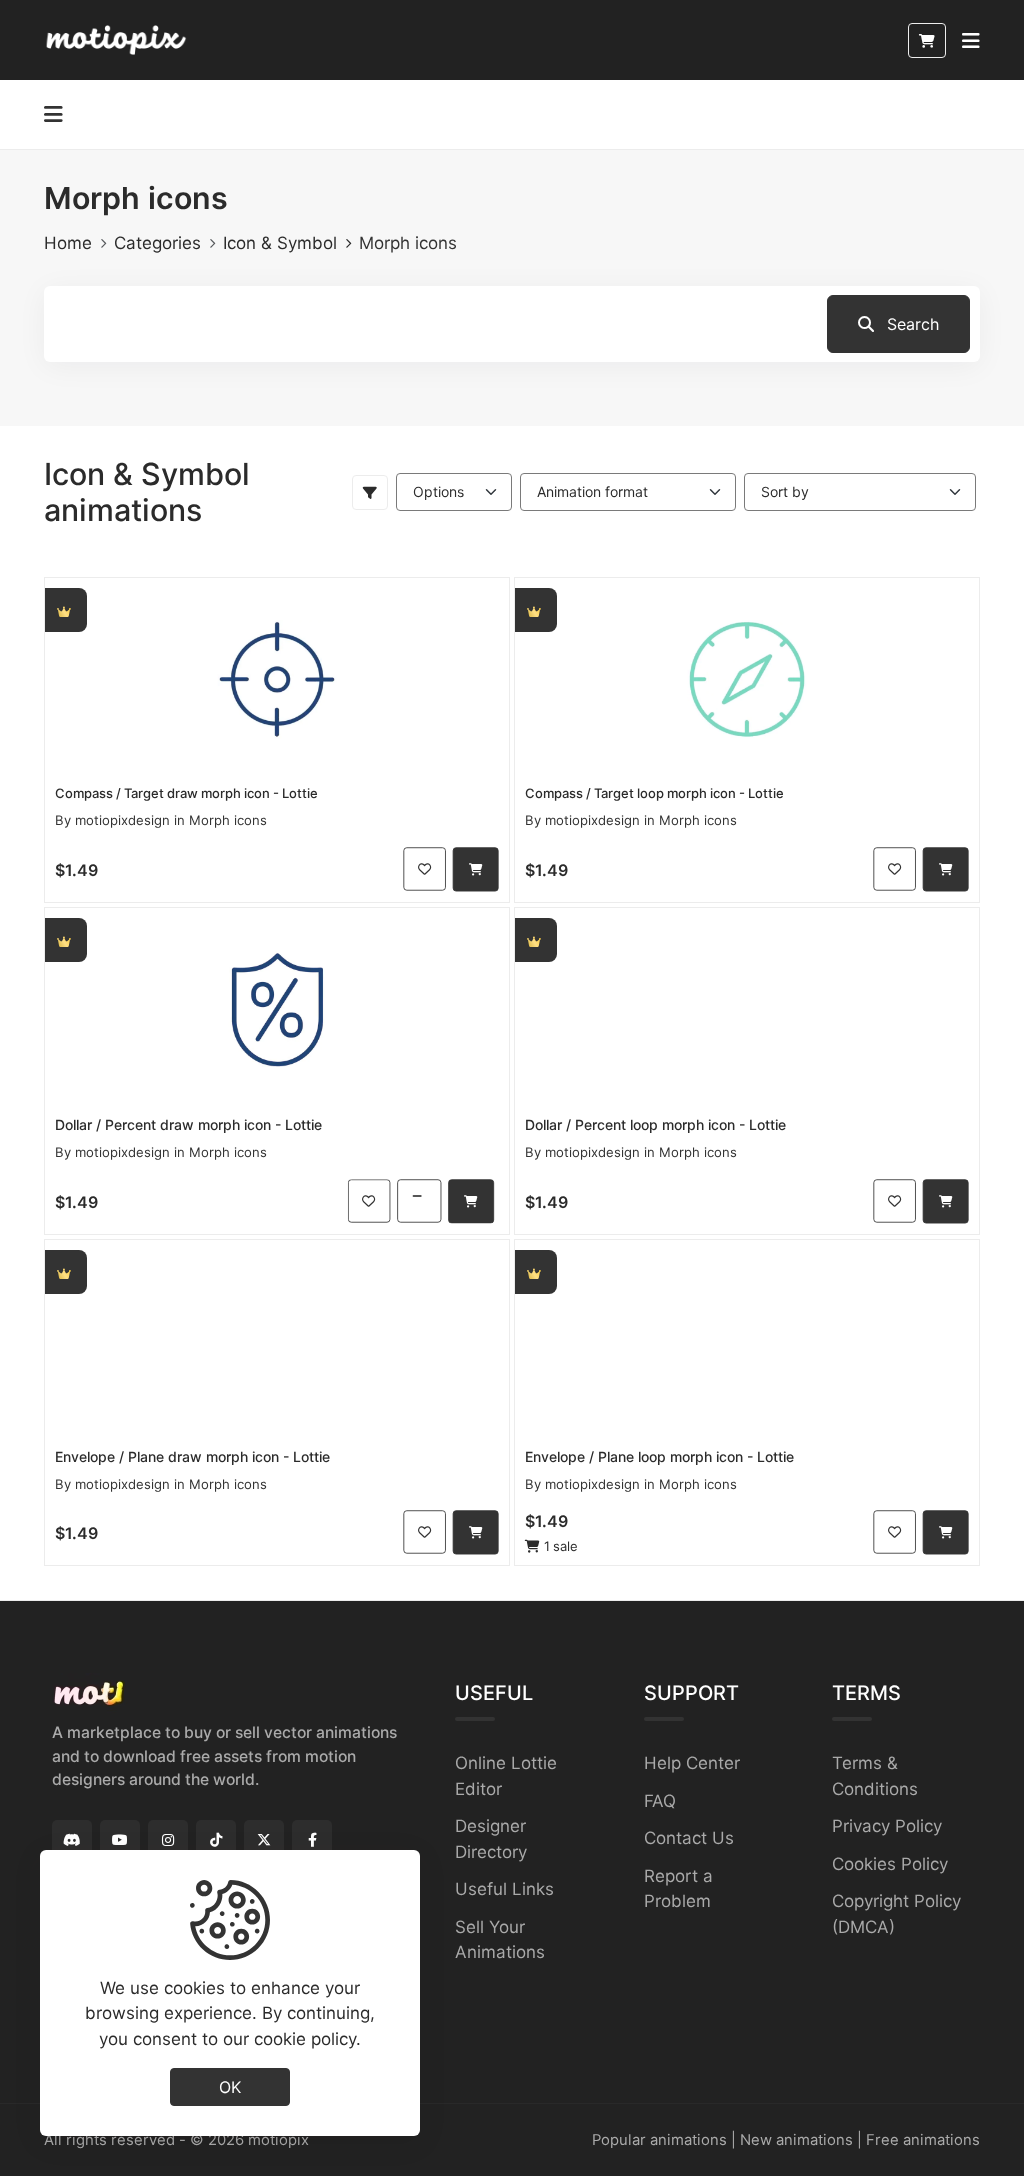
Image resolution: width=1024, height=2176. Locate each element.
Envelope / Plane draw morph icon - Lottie (192, 1456)
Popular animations (659, 2140)
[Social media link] (72, 1840)
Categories (157, 243)
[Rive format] (419, 1200)
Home (68, 243)
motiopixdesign (122, 820)
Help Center (692, 1763)
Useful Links (504, 1889)
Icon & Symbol (280, 243)
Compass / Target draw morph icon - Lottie (186, 793)
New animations (796, 2140)
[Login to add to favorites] (424, 868)
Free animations (923, 2140)
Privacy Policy (887, 1826)
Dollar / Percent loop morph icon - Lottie (655, 1124)
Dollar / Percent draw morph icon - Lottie (188, 1124)
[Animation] (277, 678)
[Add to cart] (476, 869)
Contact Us (689, 1838)
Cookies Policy (890, 1864)
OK (230, 2087)
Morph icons (228, 820)
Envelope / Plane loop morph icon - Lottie (659, 1456)
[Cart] (927, 40)
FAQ (660, 1801)
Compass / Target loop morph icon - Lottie (654, 793)
